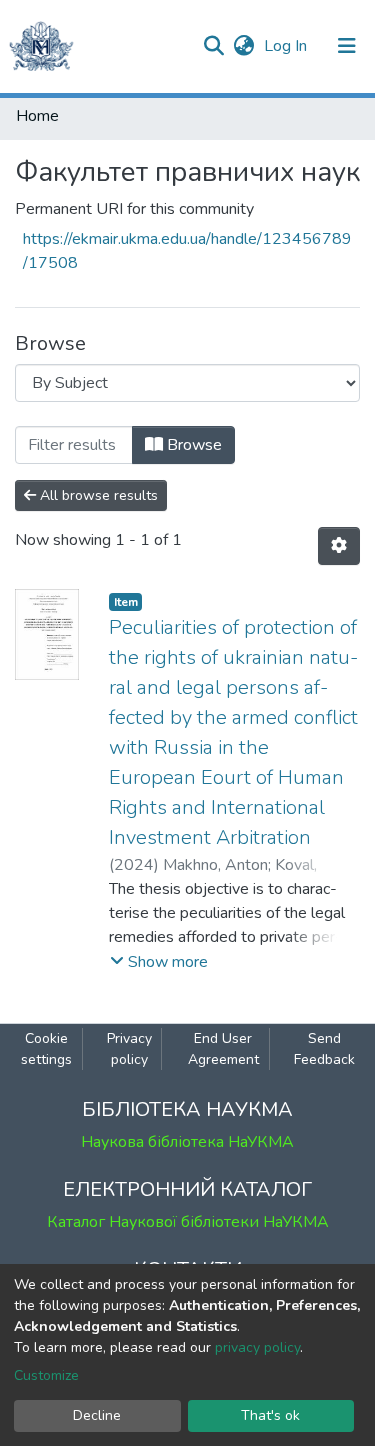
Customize (46, 1375)
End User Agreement (223, 1049)
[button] (243, 46)
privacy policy (257, 1347)
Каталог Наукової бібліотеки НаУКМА (188, 1222)
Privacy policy (129, 1049)
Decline (97, 1415)
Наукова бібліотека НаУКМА (187, 1142)
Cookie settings (46, 1049)
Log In (287, 46)
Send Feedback (324, 1049)
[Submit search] (213, 46)
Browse (192, 445)
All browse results (97, 495)
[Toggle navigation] (347, 46)
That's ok (270, 1415)
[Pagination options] (339, 546)
